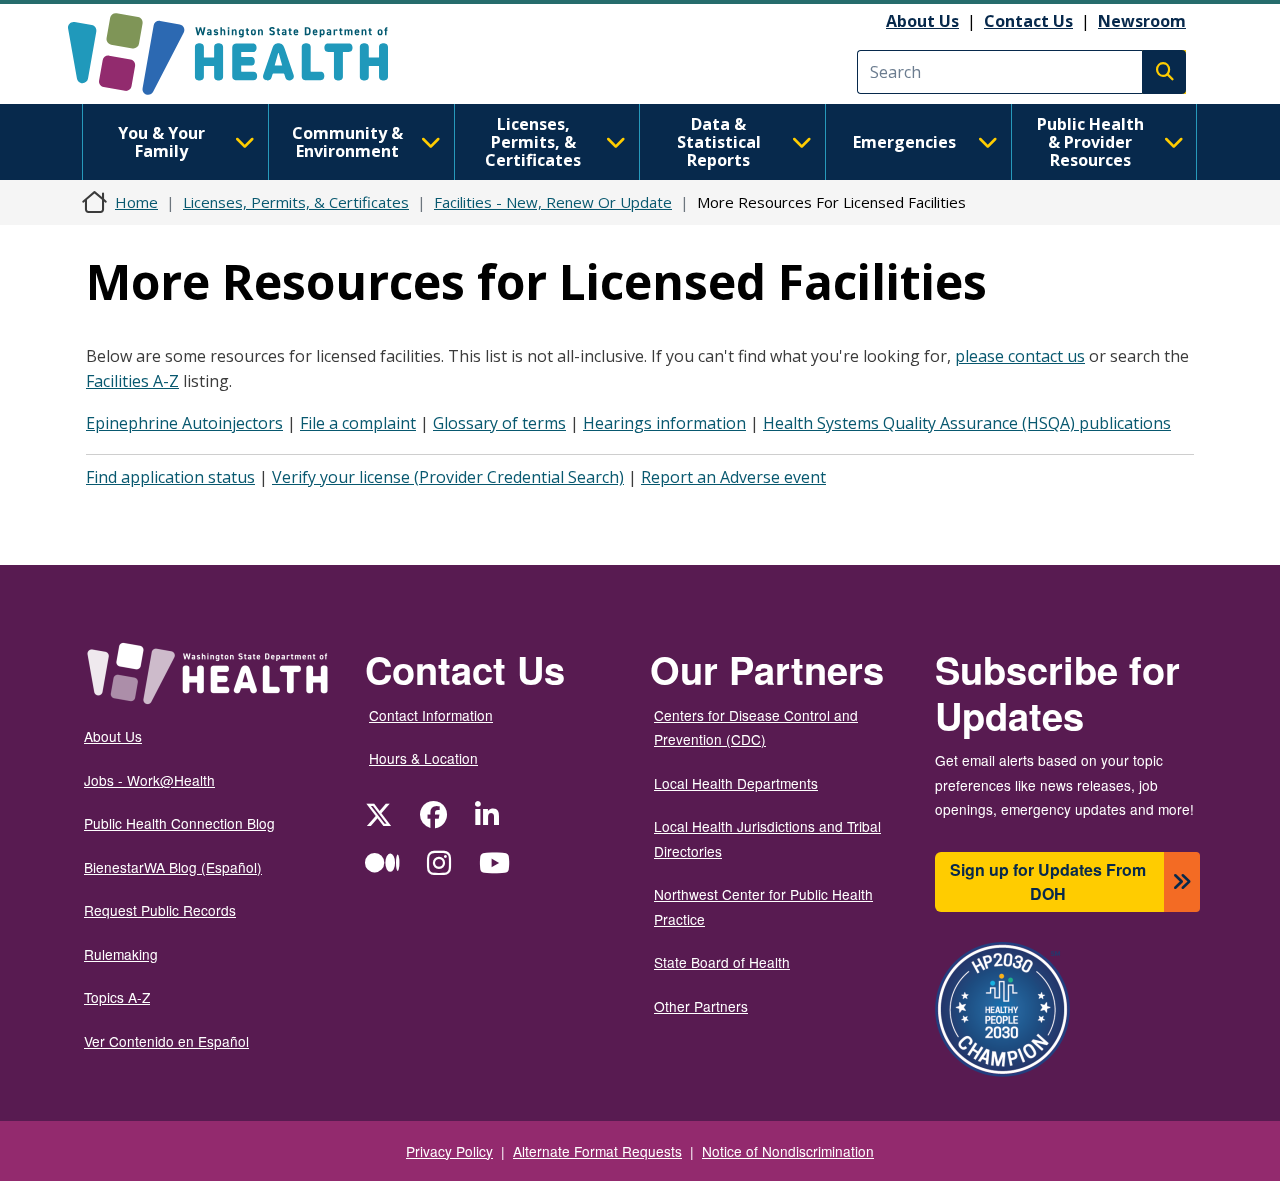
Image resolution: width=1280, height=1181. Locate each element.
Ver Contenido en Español (166, 1041)
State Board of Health (722, 962)
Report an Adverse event (733, 477)
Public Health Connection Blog (179, 823)
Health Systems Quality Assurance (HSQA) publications (967, 423)
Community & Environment (347, 142)
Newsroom (1142, 21)
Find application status (170, 477)
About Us (922, 21)
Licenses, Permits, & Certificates (533, 142)
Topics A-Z (117, 997)
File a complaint (358, 423)
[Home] (245, 54)
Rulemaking (121, 954)
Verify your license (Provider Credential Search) (448, 477)
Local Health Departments (736, 783)
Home (136, 202)
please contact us (1020, 356)
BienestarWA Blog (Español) (173, 867)
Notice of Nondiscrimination (788, 1151)
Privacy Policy (449, 1151)
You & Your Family (161, 142)
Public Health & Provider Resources (1090, 142)
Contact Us (1028, 21)
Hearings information (664, 423)
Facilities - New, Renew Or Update (553, 202)
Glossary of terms (499, 423)
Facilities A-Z (132, 381)
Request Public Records (160, 910)
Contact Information (431, 715)
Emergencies (904, 142)
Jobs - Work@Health (149, 780)
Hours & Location (423, 758)
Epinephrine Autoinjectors (184, 423)
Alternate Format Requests (597, 1151)
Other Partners (701, 1006)
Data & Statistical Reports (719, 142)
